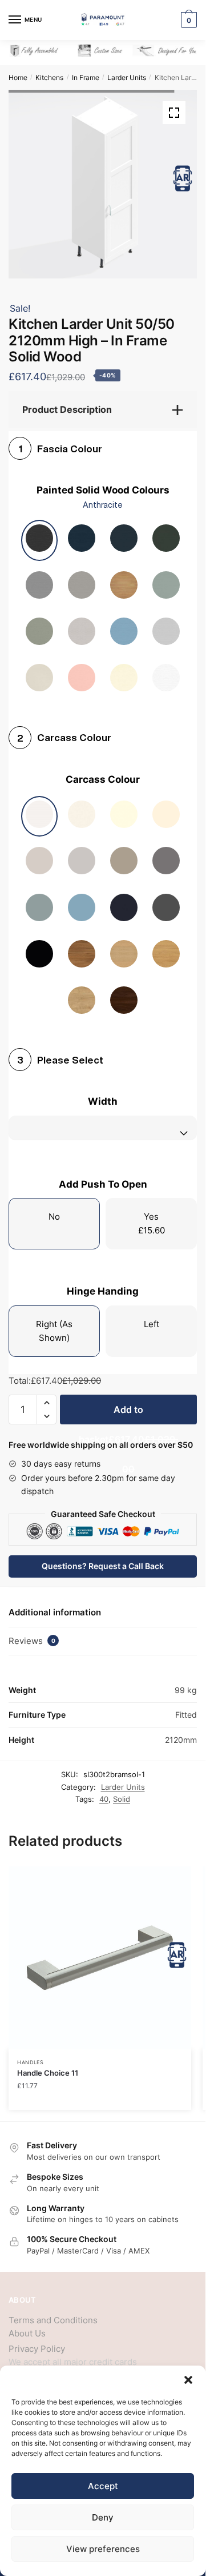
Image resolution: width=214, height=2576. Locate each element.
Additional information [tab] (55, 1612)
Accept (103, 2486)
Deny (103, 2517)
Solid (122, 1799)
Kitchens (49, 77)
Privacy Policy (37, 2349)
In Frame (86, 77)
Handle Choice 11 (48, 2073)
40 (104, 1799)
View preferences (103, 2549)
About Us (27, 2333)
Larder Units (127, 77)
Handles (31, 2062)
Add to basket (128, 1414)
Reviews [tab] (32, 1641)
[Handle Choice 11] (100, 1958)
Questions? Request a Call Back (103, 1566)
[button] (188, 2380)
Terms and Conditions (53, 2320)
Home (18, 77)
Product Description (67, 409)
